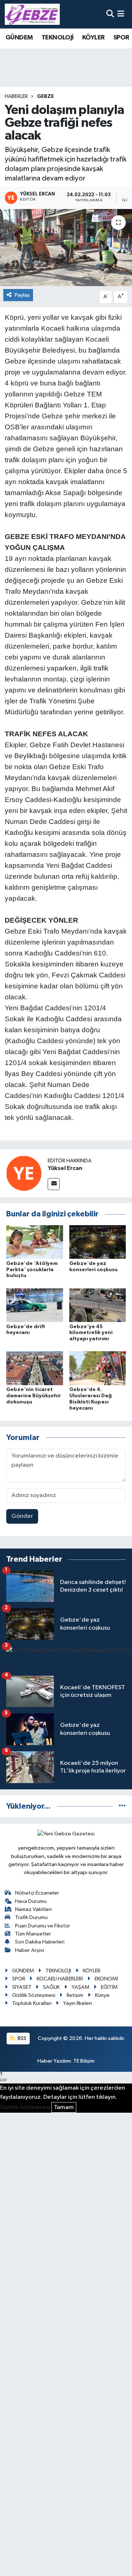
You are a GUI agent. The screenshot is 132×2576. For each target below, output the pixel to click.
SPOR (121, 38)
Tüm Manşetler (33, 1934)
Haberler (16, 96)
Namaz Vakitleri (33, 1909)
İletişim (75, 1995)
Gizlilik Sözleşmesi (34, 1995)
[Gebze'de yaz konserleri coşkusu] (98, 1242)
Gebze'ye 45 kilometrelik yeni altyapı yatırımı (91, 1333)
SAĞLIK (51, 1987)
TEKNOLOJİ (58, 38)
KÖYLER (93, 38)
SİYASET (22, 1987)
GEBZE (45, 96)
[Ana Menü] (121, 14)
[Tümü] (122, 1806)
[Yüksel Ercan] (24, 1173)
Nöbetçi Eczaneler (37, 1893)
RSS (21, 2038)
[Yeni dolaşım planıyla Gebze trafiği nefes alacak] (66, 248)
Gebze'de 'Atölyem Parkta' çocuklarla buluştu (32, 1270)
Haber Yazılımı (54, 2061)
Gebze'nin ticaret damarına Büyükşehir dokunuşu (34, 1396)
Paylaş (22, 295)
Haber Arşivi (30, 1950)
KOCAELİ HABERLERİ (60, 1979)
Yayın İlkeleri (78, 2003)
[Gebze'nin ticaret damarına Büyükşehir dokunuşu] (35, 1368)
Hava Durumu (31, 1901)
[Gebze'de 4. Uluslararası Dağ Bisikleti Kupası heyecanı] (98, 1368)
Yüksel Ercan (65, 1168)
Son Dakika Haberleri (40, 1942)
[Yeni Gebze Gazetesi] (32, 14)
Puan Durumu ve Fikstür (43, 1926)
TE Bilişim (84, 2061)
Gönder (22, 1516)
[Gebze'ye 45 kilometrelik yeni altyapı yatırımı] (98, 1305)
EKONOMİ (106, 1979)
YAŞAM (80, 1987)
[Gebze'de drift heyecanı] (35, 1305)
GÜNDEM (19, 38)
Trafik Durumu (31, 1917)
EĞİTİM (109, 1987)
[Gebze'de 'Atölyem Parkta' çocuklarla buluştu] (35, 1242)
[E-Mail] (54, 1184)
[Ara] (110, 14)
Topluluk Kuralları (32, 2003)
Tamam (64, 2107)
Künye (102, 1995)
